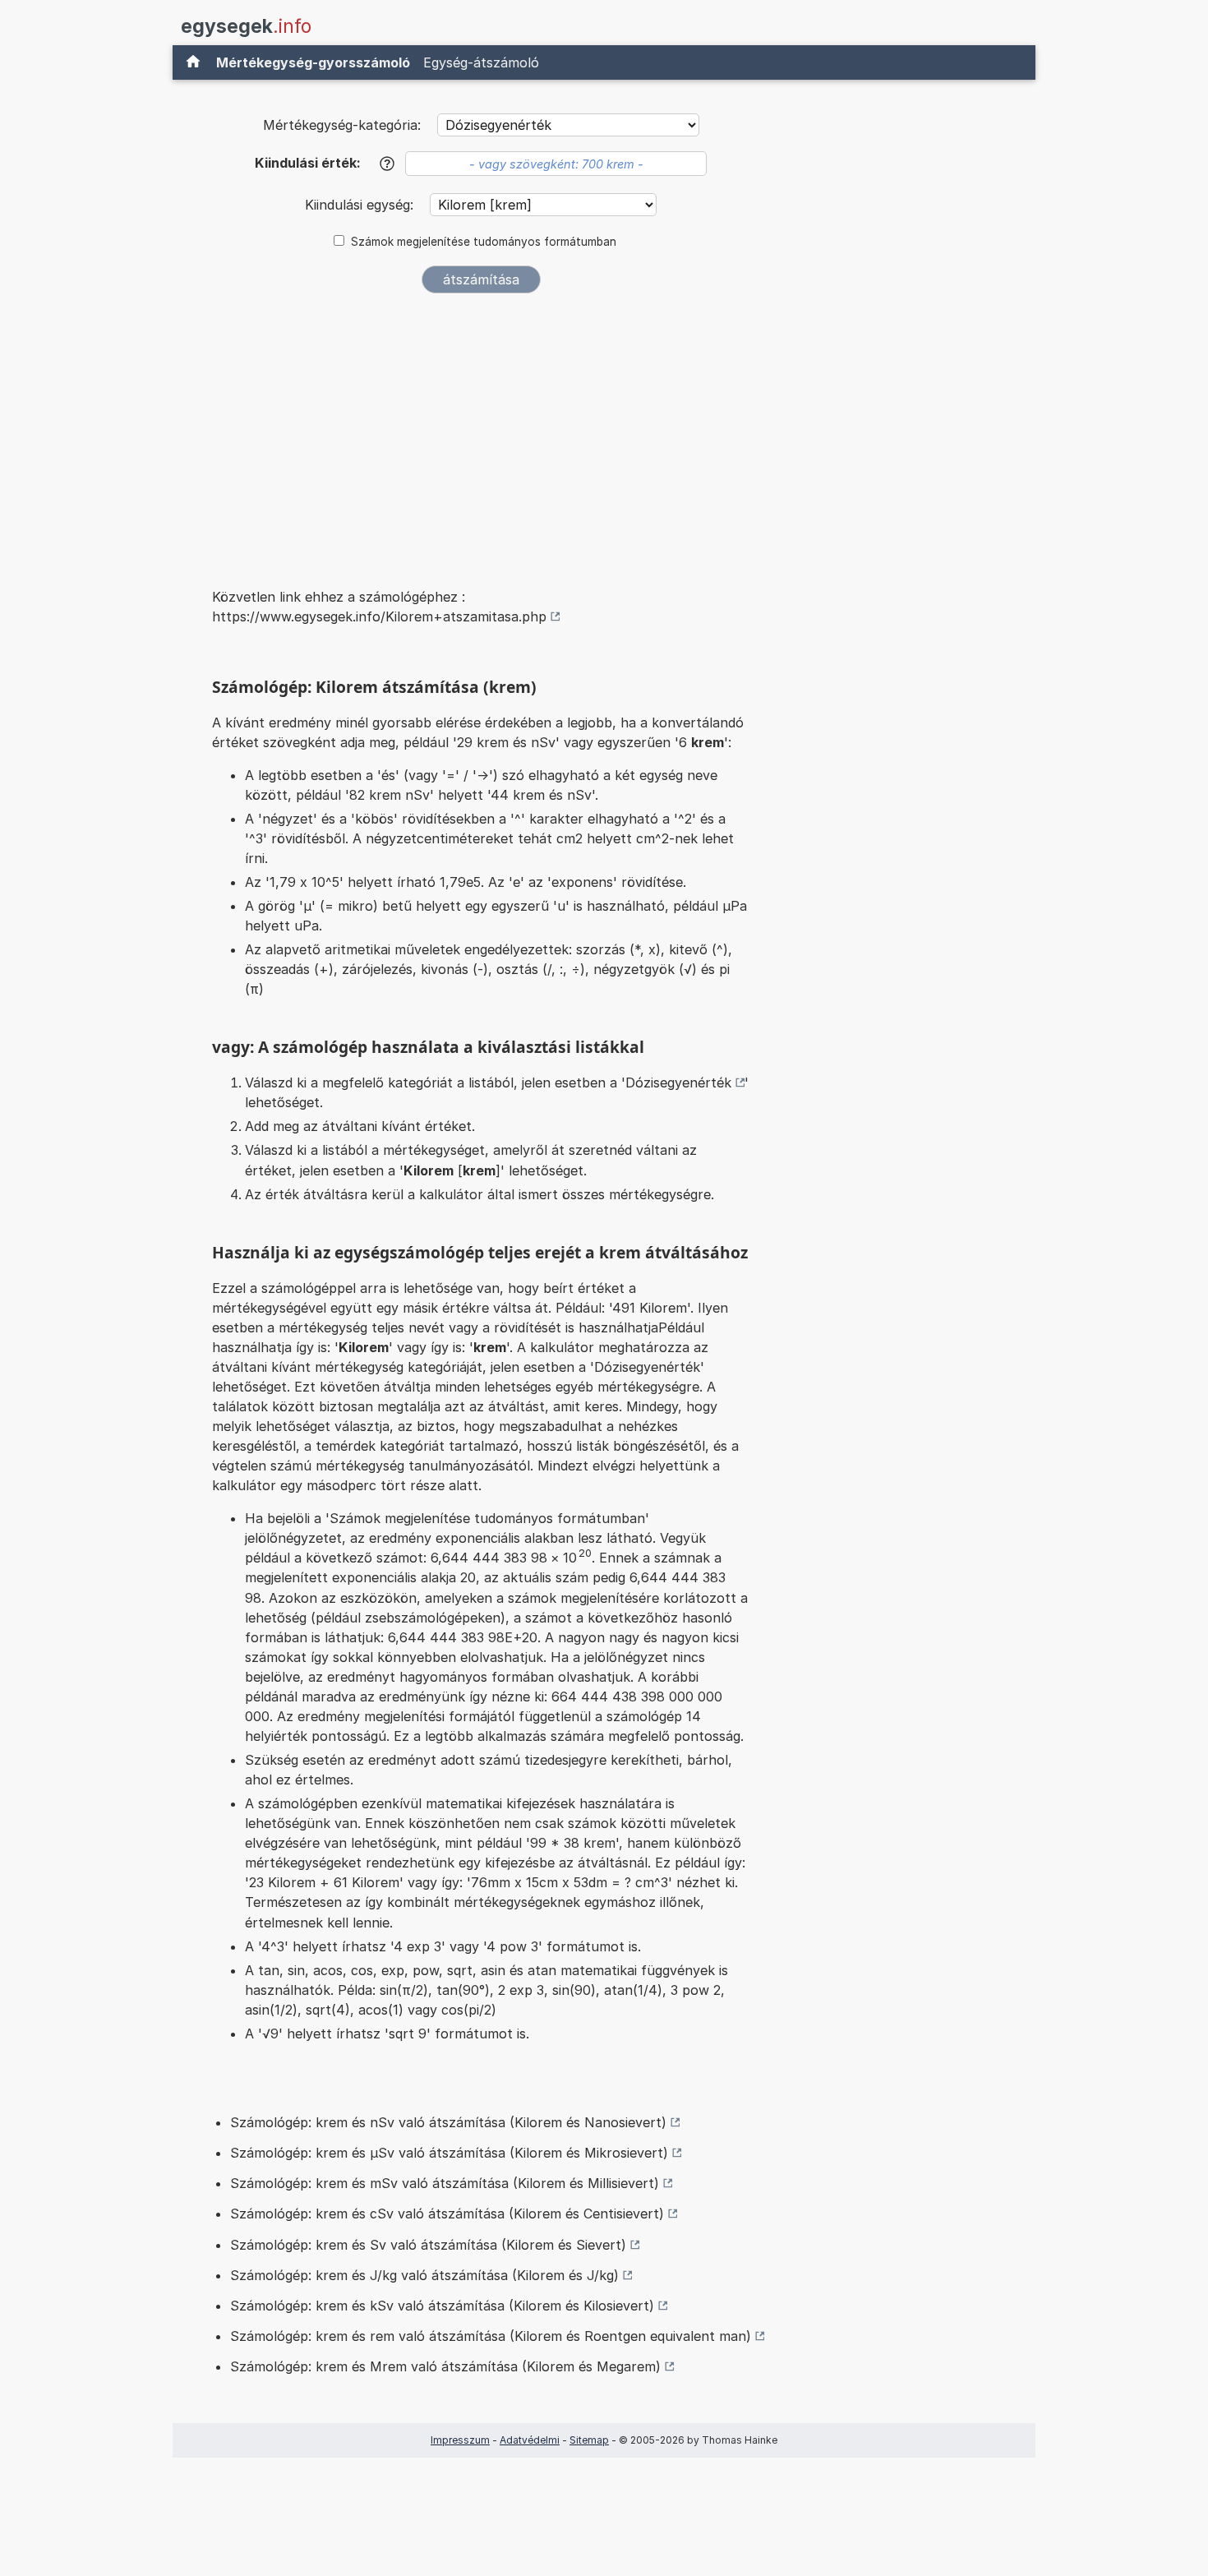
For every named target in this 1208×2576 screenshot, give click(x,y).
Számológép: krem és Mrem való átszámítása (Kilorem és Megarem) (445, 2366)
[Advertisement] (481, 429)
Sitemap (589, 2440)
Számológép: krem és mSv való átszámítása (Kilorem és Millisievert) (445, 2183)
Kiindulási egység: (361, 205)
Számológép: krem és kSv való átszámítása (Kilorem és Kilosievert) (442, 2306)
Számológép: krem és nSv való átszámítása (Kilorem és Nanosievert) (448, 2122)
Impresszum (460, 2440)
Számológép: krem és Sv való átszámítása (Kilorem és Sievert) (428, 2245)
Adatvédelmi (530, 2440)
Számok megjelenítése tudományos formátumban (484, 242)
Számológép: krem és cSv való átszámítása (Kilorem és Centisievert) (447, 2214)
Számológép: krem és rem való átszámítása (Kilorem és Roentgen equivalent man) (491, 2336)
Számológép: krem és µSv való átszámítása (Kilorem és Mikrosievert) (449, 2153)
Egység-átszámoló (481, 62)
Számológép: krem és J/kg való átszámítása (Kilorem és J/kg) (424, 2275)
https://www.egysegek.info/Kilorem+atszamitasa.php (379, 616)
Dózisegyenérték (678, 1083)
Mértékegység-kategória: (342, 125)
